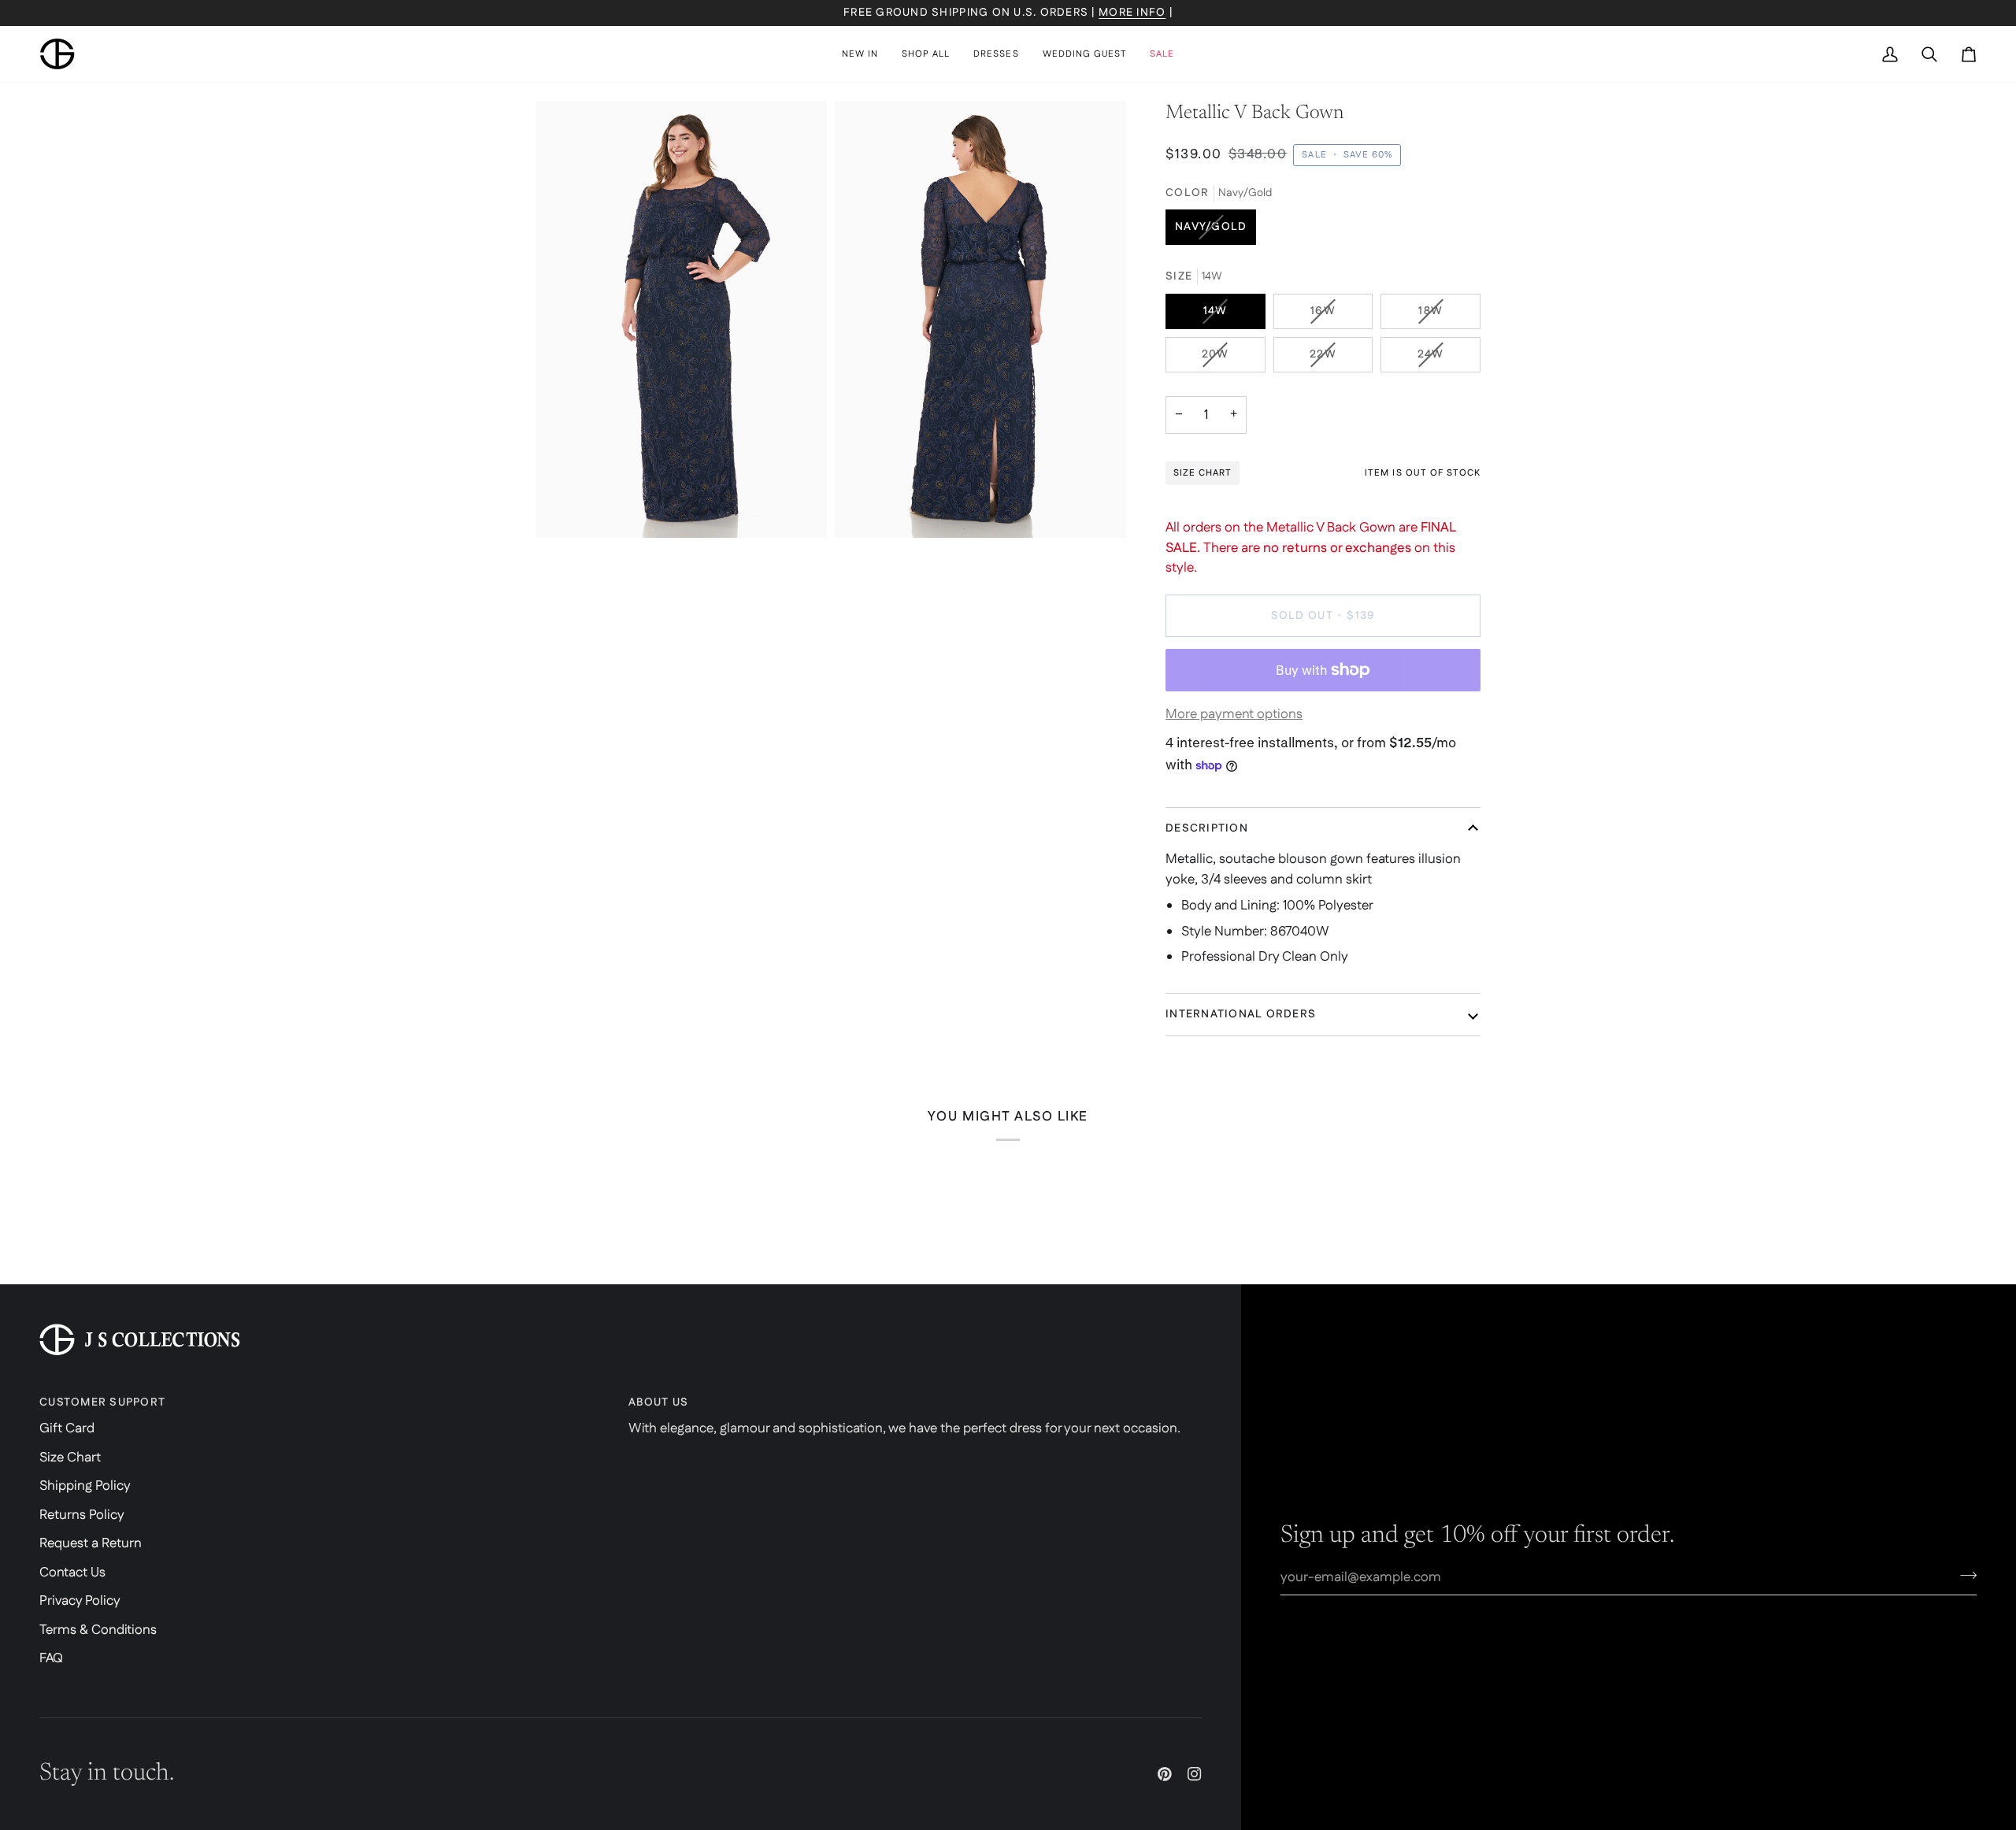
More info (1132, 13)
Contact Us (72, 1573)
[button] (926, 54)
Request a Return (91, 1543)
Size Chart (70, 1458)
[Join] (1964, 1575)
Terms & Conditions (98, 1630)
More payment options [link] (1234, 714)
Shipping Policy (85, 1486)
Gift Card (67, 1428)
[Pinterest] (1165, 1774)
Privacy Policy (80, 1601)
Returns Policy (82, 1515)
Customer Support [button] (102, 1402)
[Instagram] (1195, 1774)
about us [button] (658, 1402)
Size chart (1203, 473)
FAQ (51, 1658)
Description (1207, 828)
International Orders (1241, 1014)
